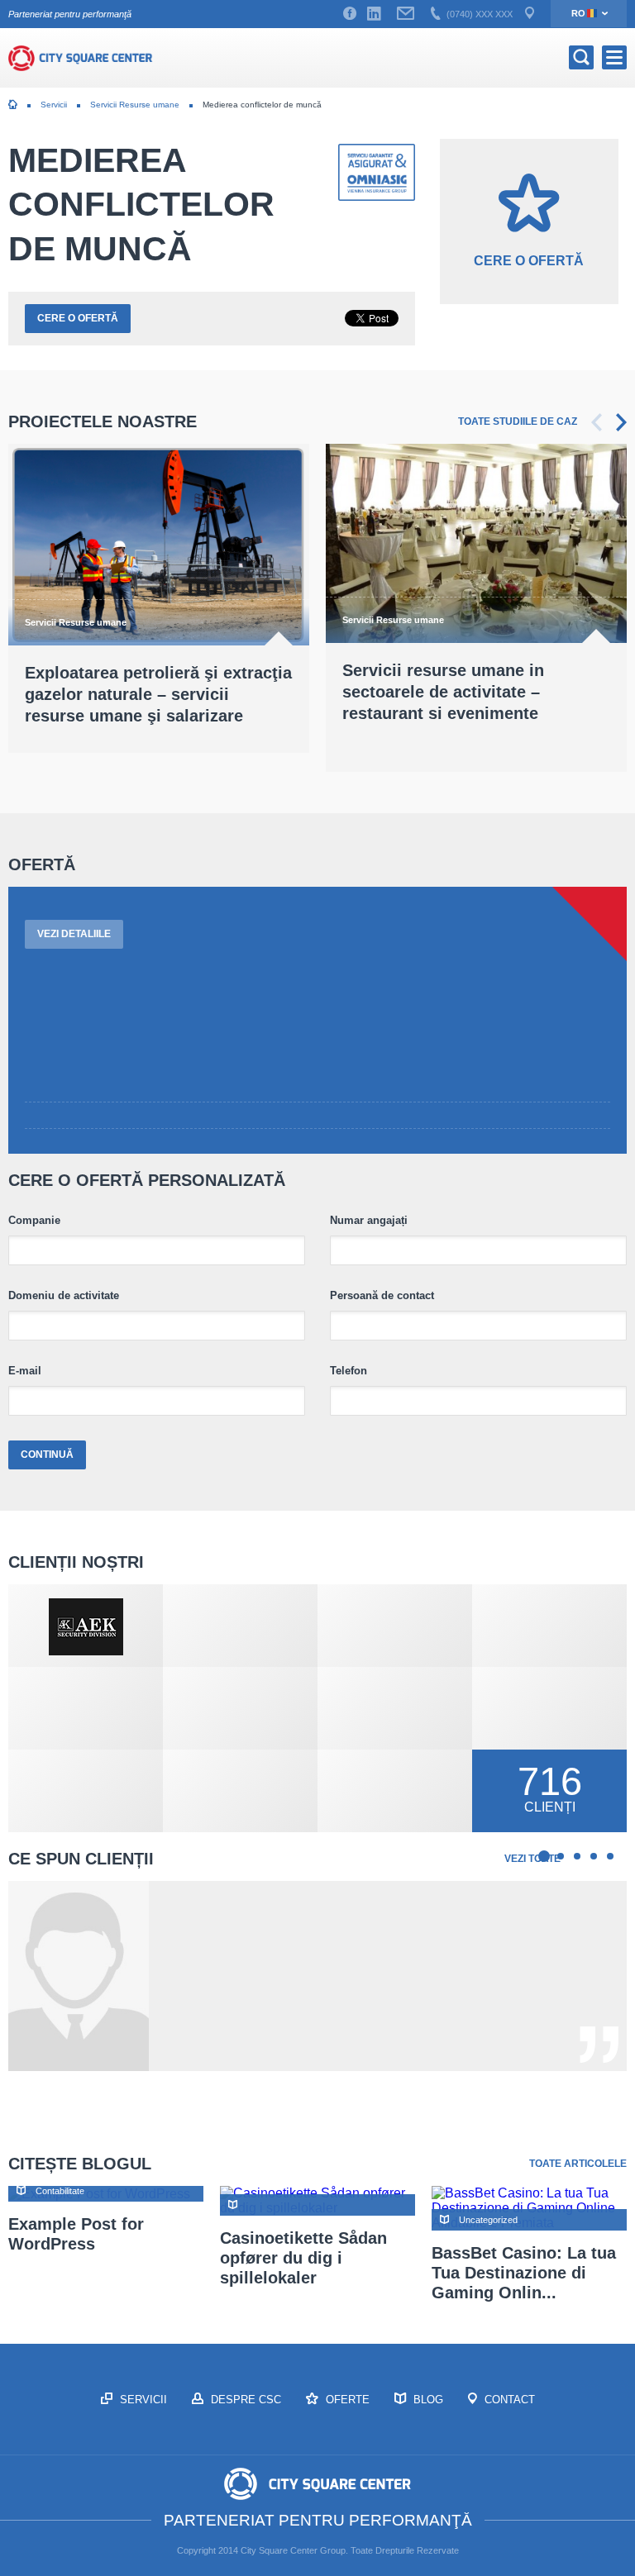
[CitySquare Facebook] (350, 14)
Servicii (54, 105)
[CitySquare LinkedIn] (374, 14)
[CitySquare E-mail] (406, 14)
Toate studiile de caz (518, 421)
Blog (427, 2400)
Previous (597, 422)
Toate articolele (578, 2164)
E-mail (25, 1371)
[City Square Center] (81, 58)
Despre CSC (244, 2400)
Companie (34, 1221)
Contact (508, 2400)
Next (621, 422)
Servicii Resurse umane (135, 105)
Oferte (346, 2400)
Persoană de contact (382, 1296)
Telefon (349, 1371)
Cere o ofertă (78, 318)
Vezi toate (532, 1859)
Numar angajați (369, 1221)
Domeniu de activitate (64, 1296)
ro (578, 13)
